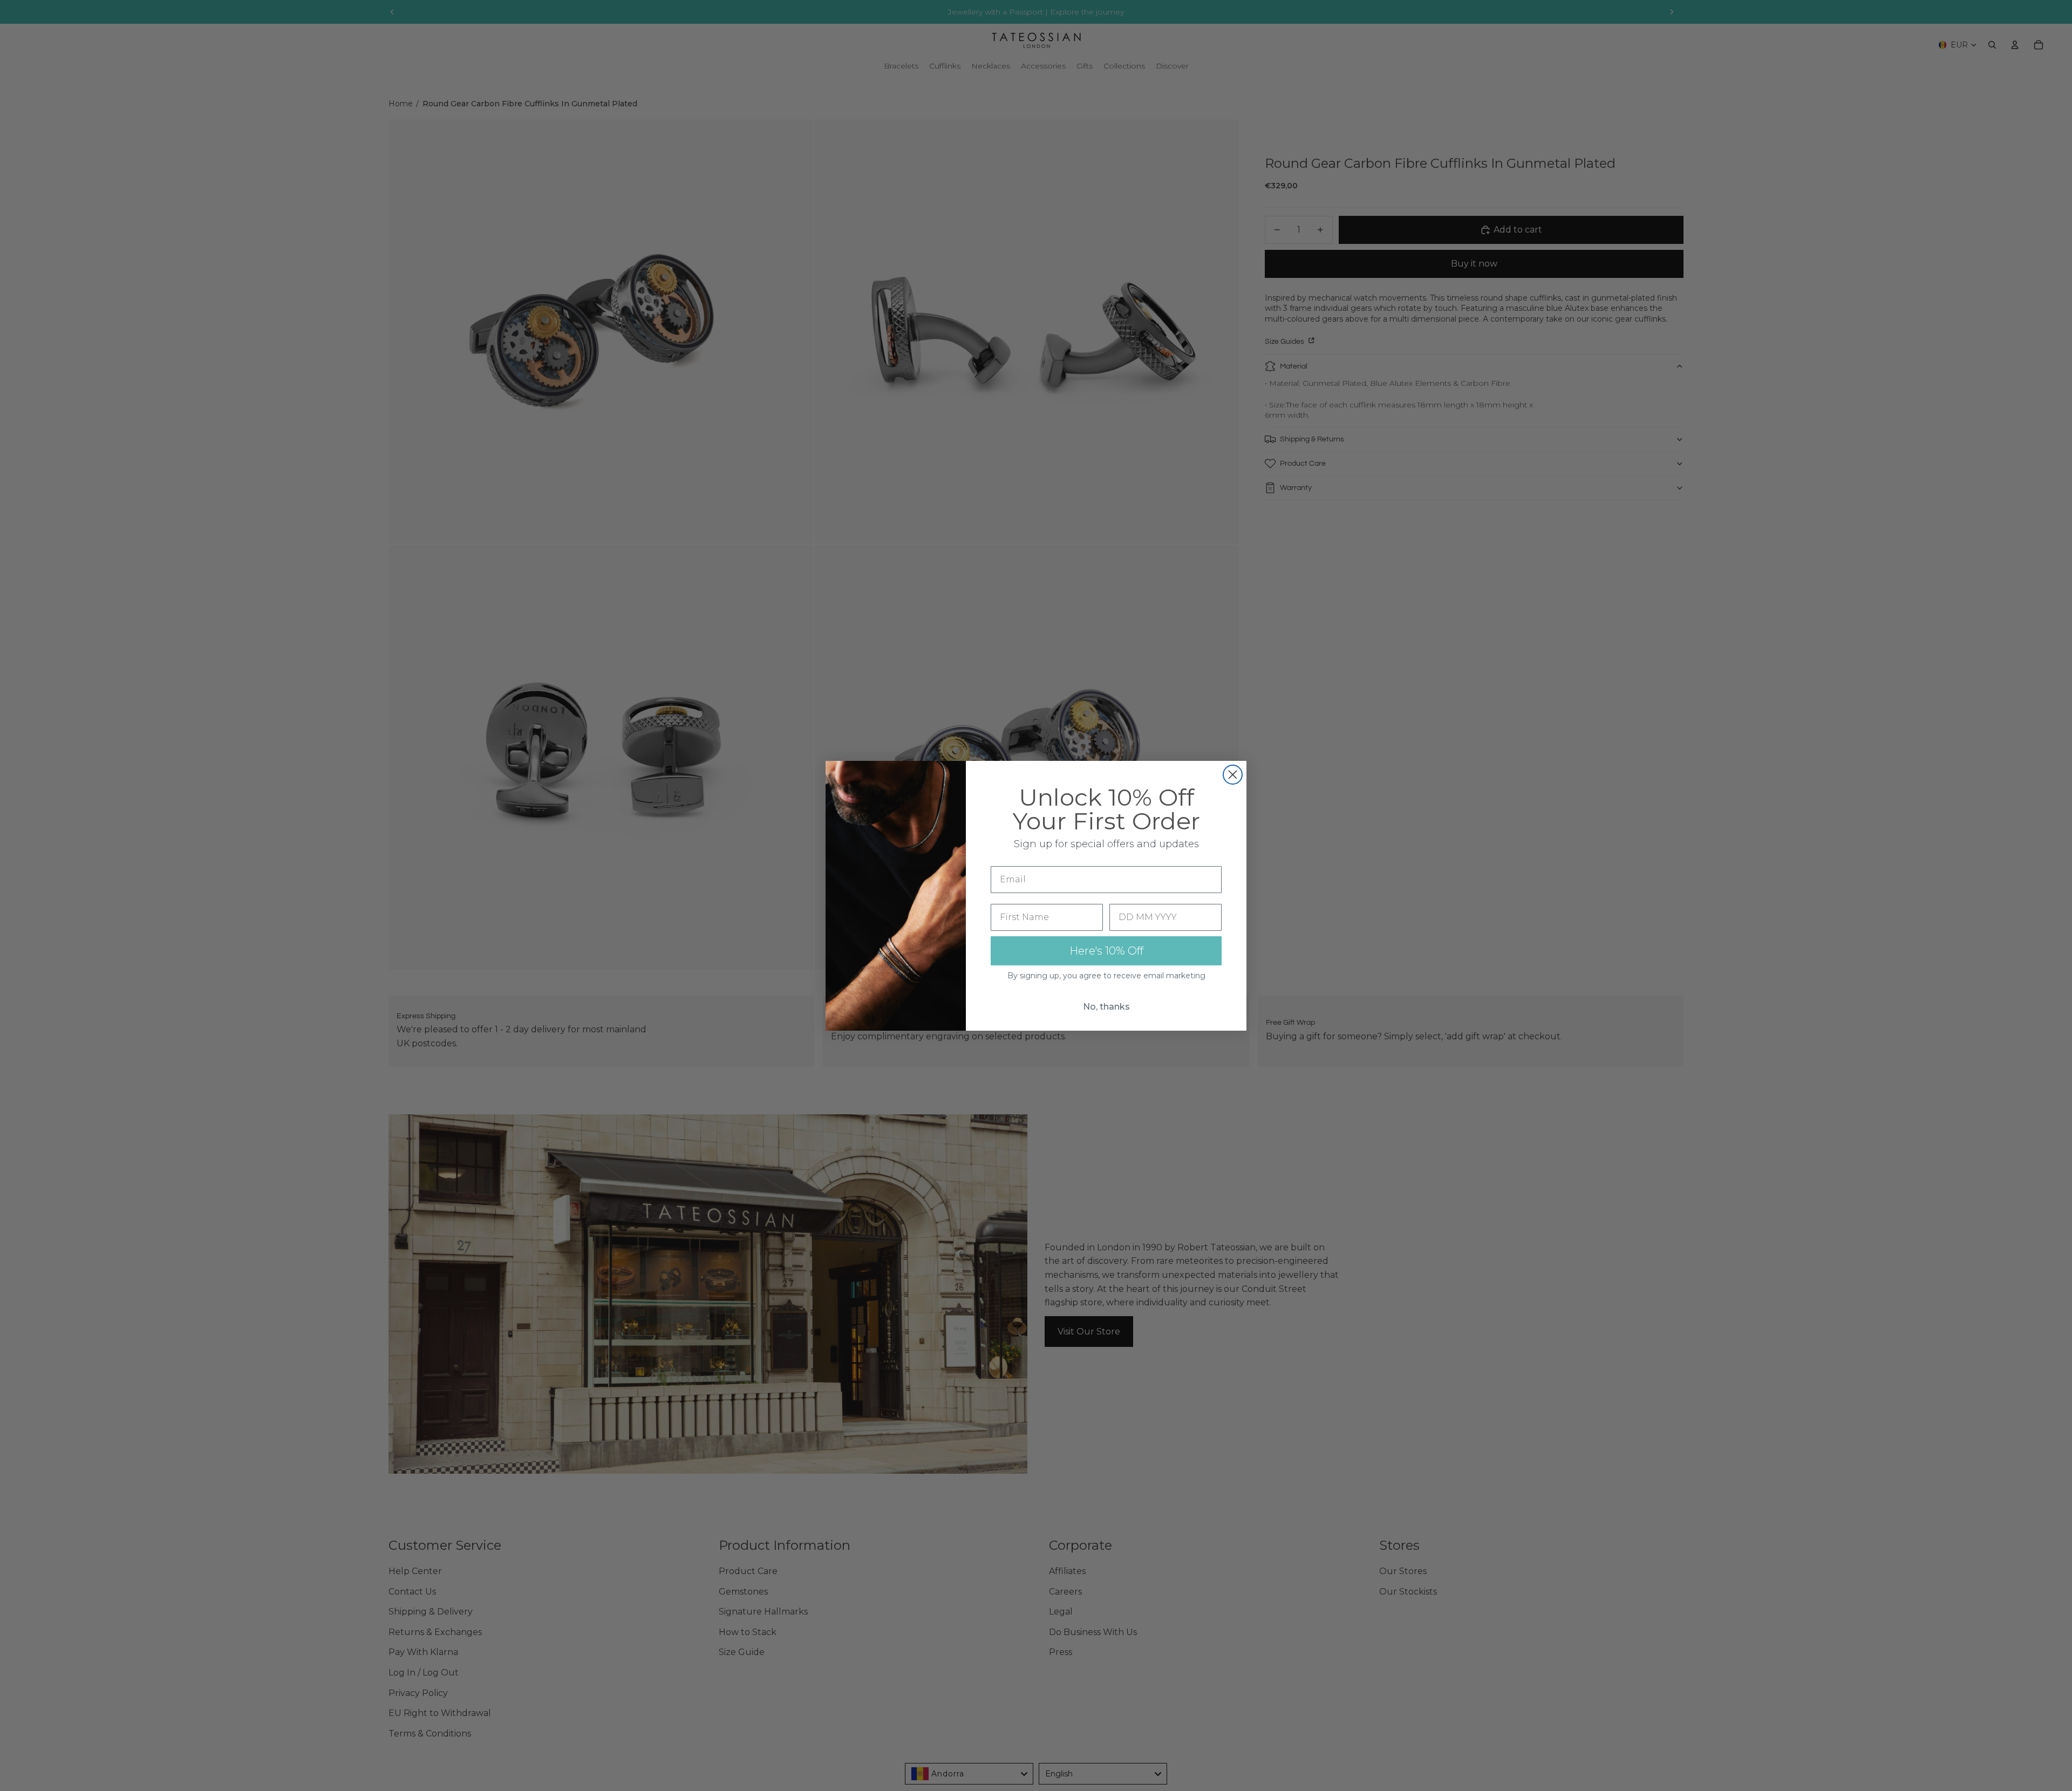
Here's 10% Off (1106, 951)
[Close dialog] (1233, 775)
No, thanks (1106, 1007)
